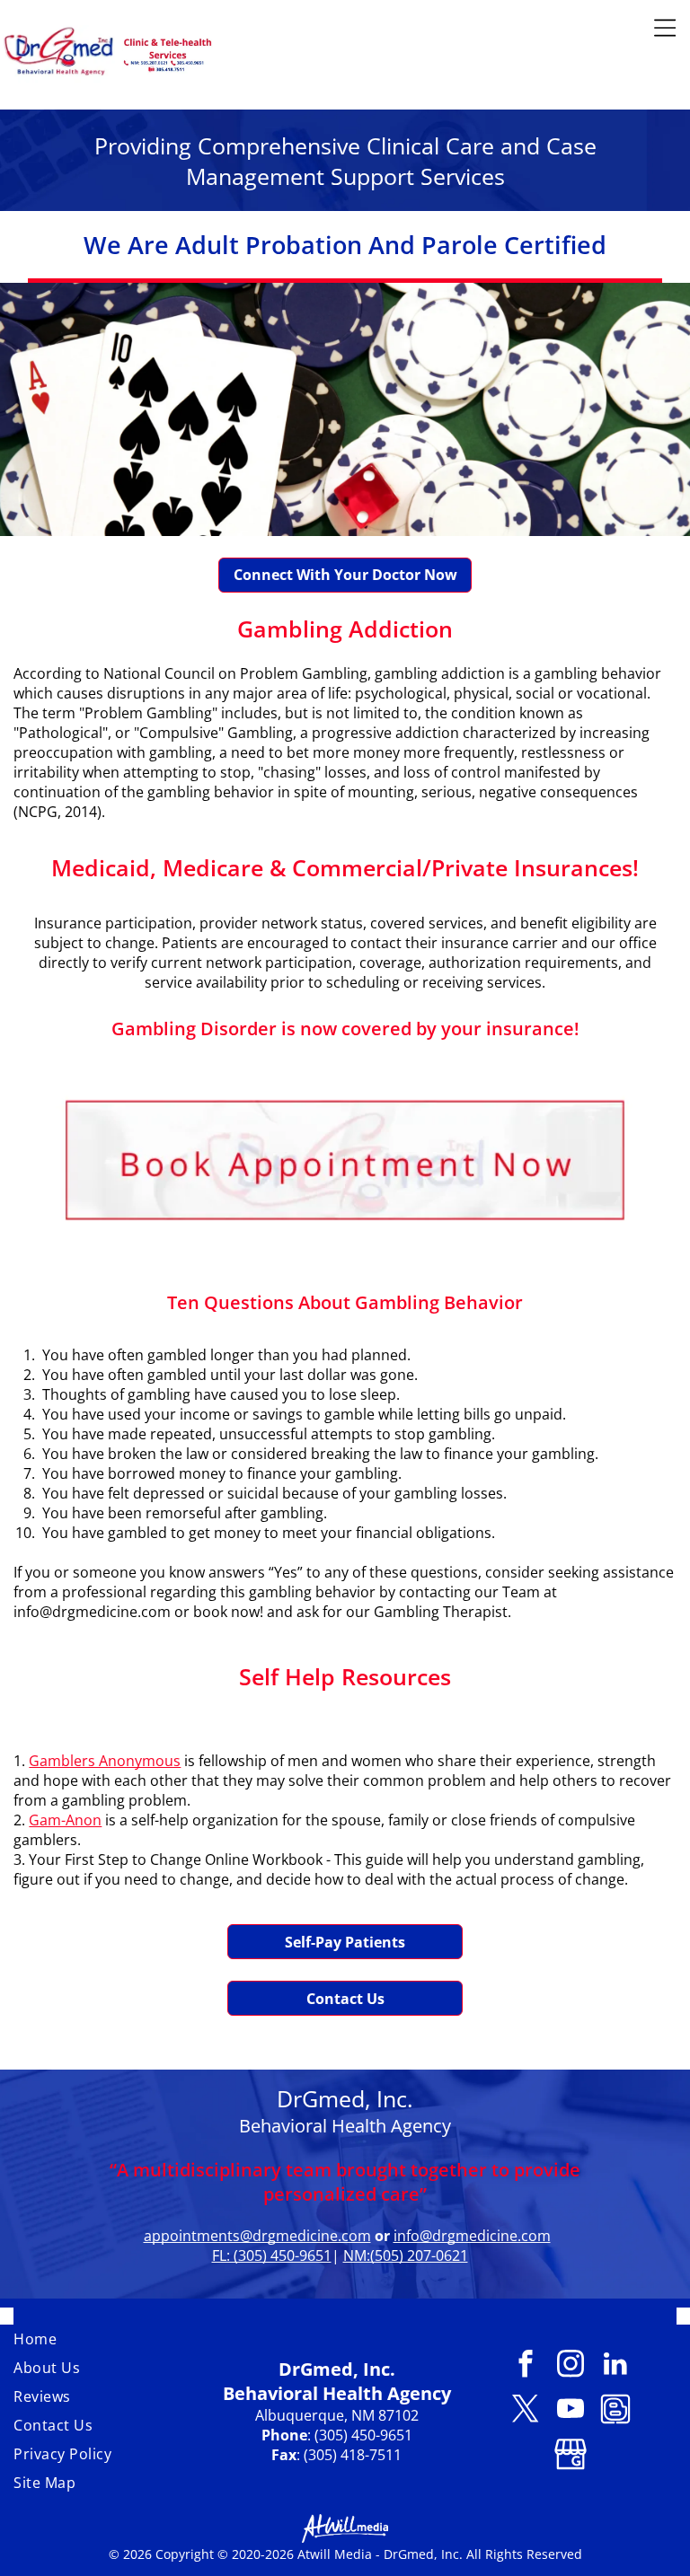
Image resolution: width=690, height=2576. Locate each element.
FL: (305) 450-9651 (272, 2255)
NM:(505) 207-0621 (406, 2255)
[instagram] (570, 2366)
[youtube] (570, 2411)
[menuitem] (111, 2339)
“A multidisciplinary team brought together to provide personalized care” (345, 2182)
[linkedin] (615, 2366)
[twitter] (525, 2411)
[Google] (570, 2456)
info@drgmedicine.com (472, 2236)
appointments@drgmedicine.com (257, 2236)
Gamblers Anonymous (105, 1761)
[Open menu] (665, 28)
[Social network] (615, 2411)
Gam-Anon (65, 1820)
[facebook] (525, 2366)
